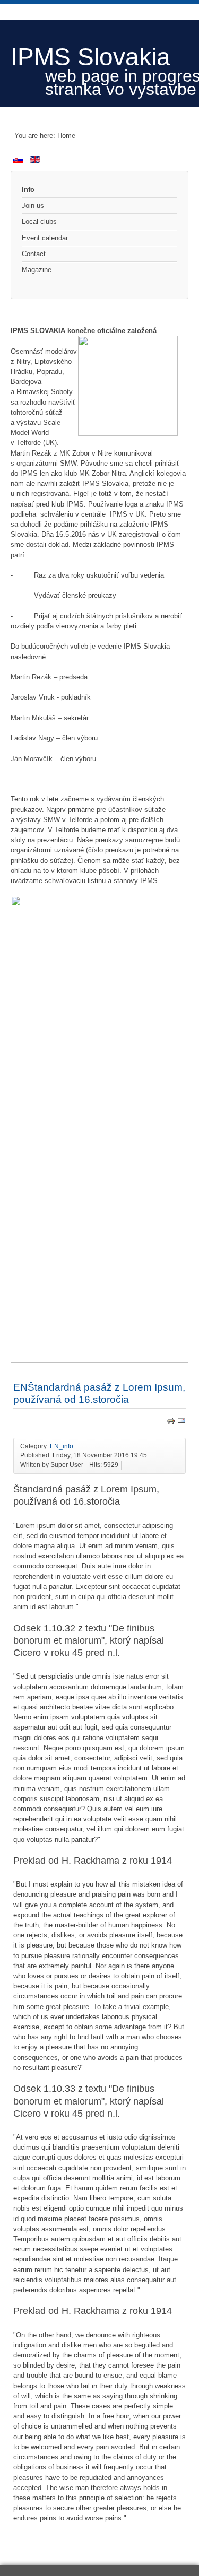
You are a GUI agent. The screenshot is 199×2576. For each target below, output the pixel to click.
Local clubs (39, 221)
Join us (33, 206)
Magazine (37, 270)
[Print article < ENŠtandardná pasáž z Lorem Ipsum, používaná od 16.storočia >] (171, 1423)
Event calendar (45, 238)
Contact (34, 254)
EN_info (62, 1446)
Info (28, 190)
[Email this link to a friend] (181, 1423)
